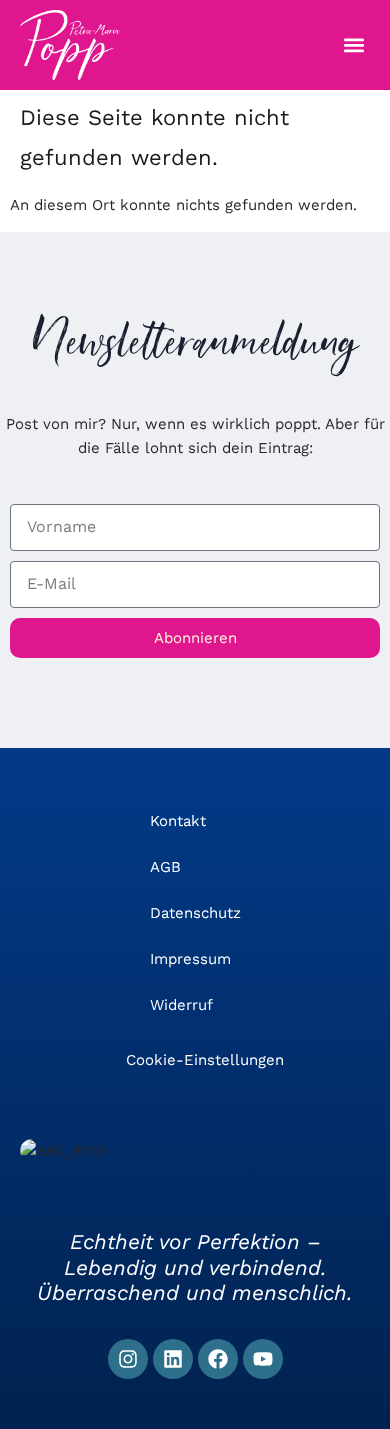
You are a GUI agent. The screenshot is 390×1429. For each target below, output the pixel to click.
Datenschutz (195, 913)
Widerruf (181, 1005)
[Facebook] (218, 1359)
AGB (165, 867)
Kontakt (178, 821)
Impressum (190, 959)
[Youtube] (263, 1359)
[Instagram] (128, 1359)
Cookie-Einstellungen (205, 1060)
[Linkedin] (173, 1359)
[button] (353, 45)
